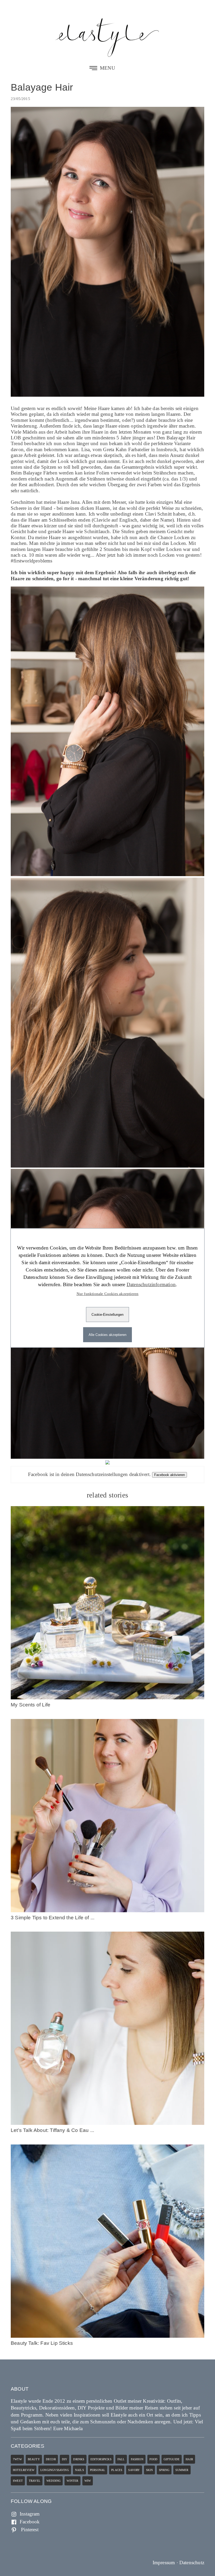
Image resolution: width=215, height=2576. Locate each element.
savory (134, 2470)
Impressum (164, 2563)
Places (117, 2470)
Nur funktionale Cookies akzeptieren (108, 1294)
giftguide (172, 2459)
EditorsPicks (101, 2459)
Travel (35, 2481)
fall (121, 2459)
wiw (88, 2481)
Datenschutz (192, 2563)
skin (150, 2470)
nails (79, 2470)
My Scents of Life (31, 1705)
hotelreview (24, 2470)
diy (65, 2459)
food (154, 2459)
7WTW (17, 2459)
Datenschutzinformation (151, 1284)
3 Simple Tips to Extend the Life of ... (53, 1918)
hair (189, 2459)
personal (98, 2470)
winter (72, 2481)
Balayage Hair (42, 87)
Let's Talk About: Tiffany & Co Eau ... (52, 2130)
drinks (79, 2459)
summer (182, 2470)
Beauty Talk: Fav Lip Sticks (42, 2343)
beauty (34, 2459)
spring (164, 2470)
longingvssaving (55, 2470)
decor (51, 2459)
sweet (18, 2481)
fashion (137, 2459)
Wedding (53, 2481)
